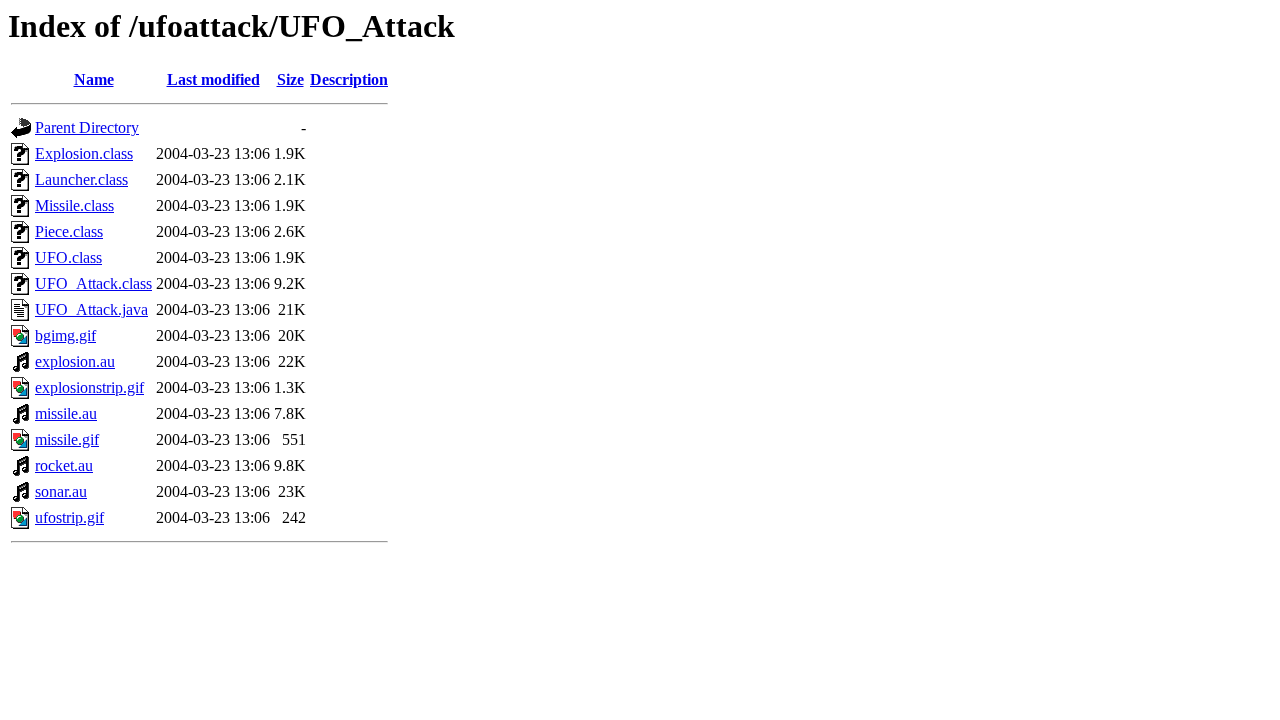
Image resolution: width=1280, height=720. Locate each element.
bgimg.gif (65, 335)
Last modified (213, 79)
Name (94, 79)
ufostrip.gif (69, 517)
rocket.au (64, 465)
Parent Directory (87, 127)
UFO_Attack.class (93, 283)
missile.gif (67, 439)
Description (349, 79)
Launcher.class (81, 179)
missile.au (66, 413)
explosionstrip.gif (89, 387)
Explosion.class (84, 153)
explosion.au (75, 361)
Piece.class (69, 231)
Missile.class (74, 205)
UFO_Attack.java (91, 309)
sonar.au (61, 491)
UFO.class (68, 257)
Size (290, 79)
